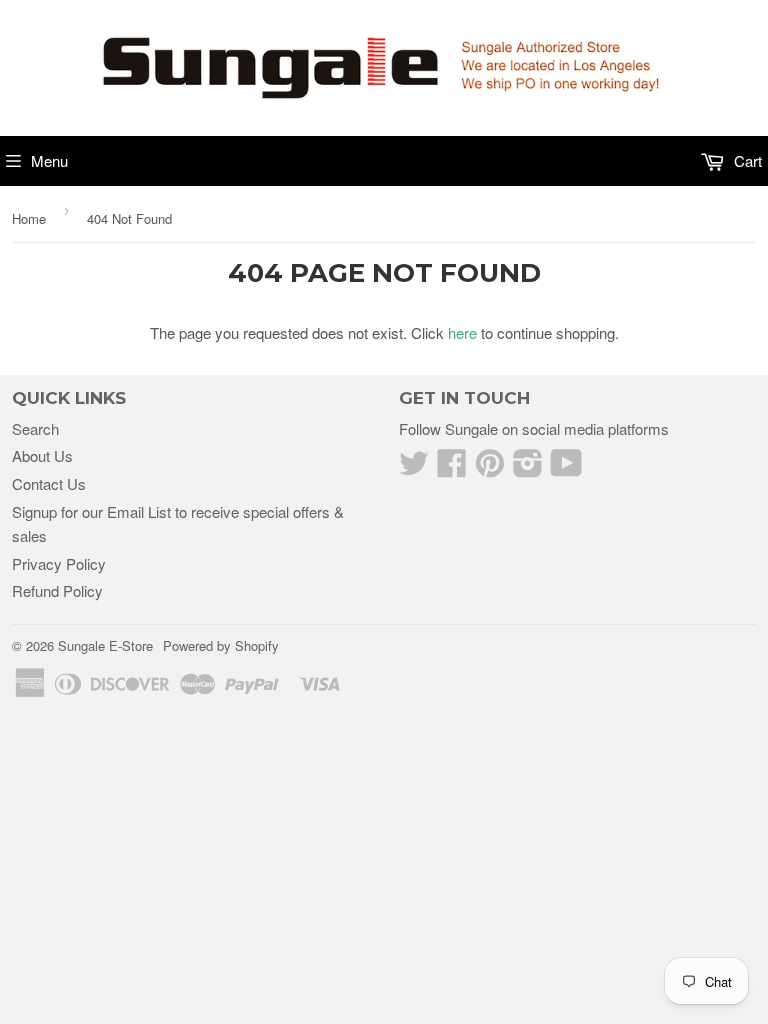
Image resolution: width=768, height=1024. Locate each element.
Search (35, 428)
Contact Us (49, 483)
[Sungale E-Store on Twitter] (414, 468)
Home (29, 218)
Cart (746, 160)
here (462, 332)
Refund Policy (57, 590)
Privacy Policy (59, 563)
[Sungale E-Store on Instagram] (528, 468)
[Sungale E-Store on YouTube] (566, 468)
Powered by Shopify (221, 645)
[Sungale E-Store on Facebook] (452, 468)
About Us (42, 455)
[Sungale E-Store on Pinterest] (490, 468)
